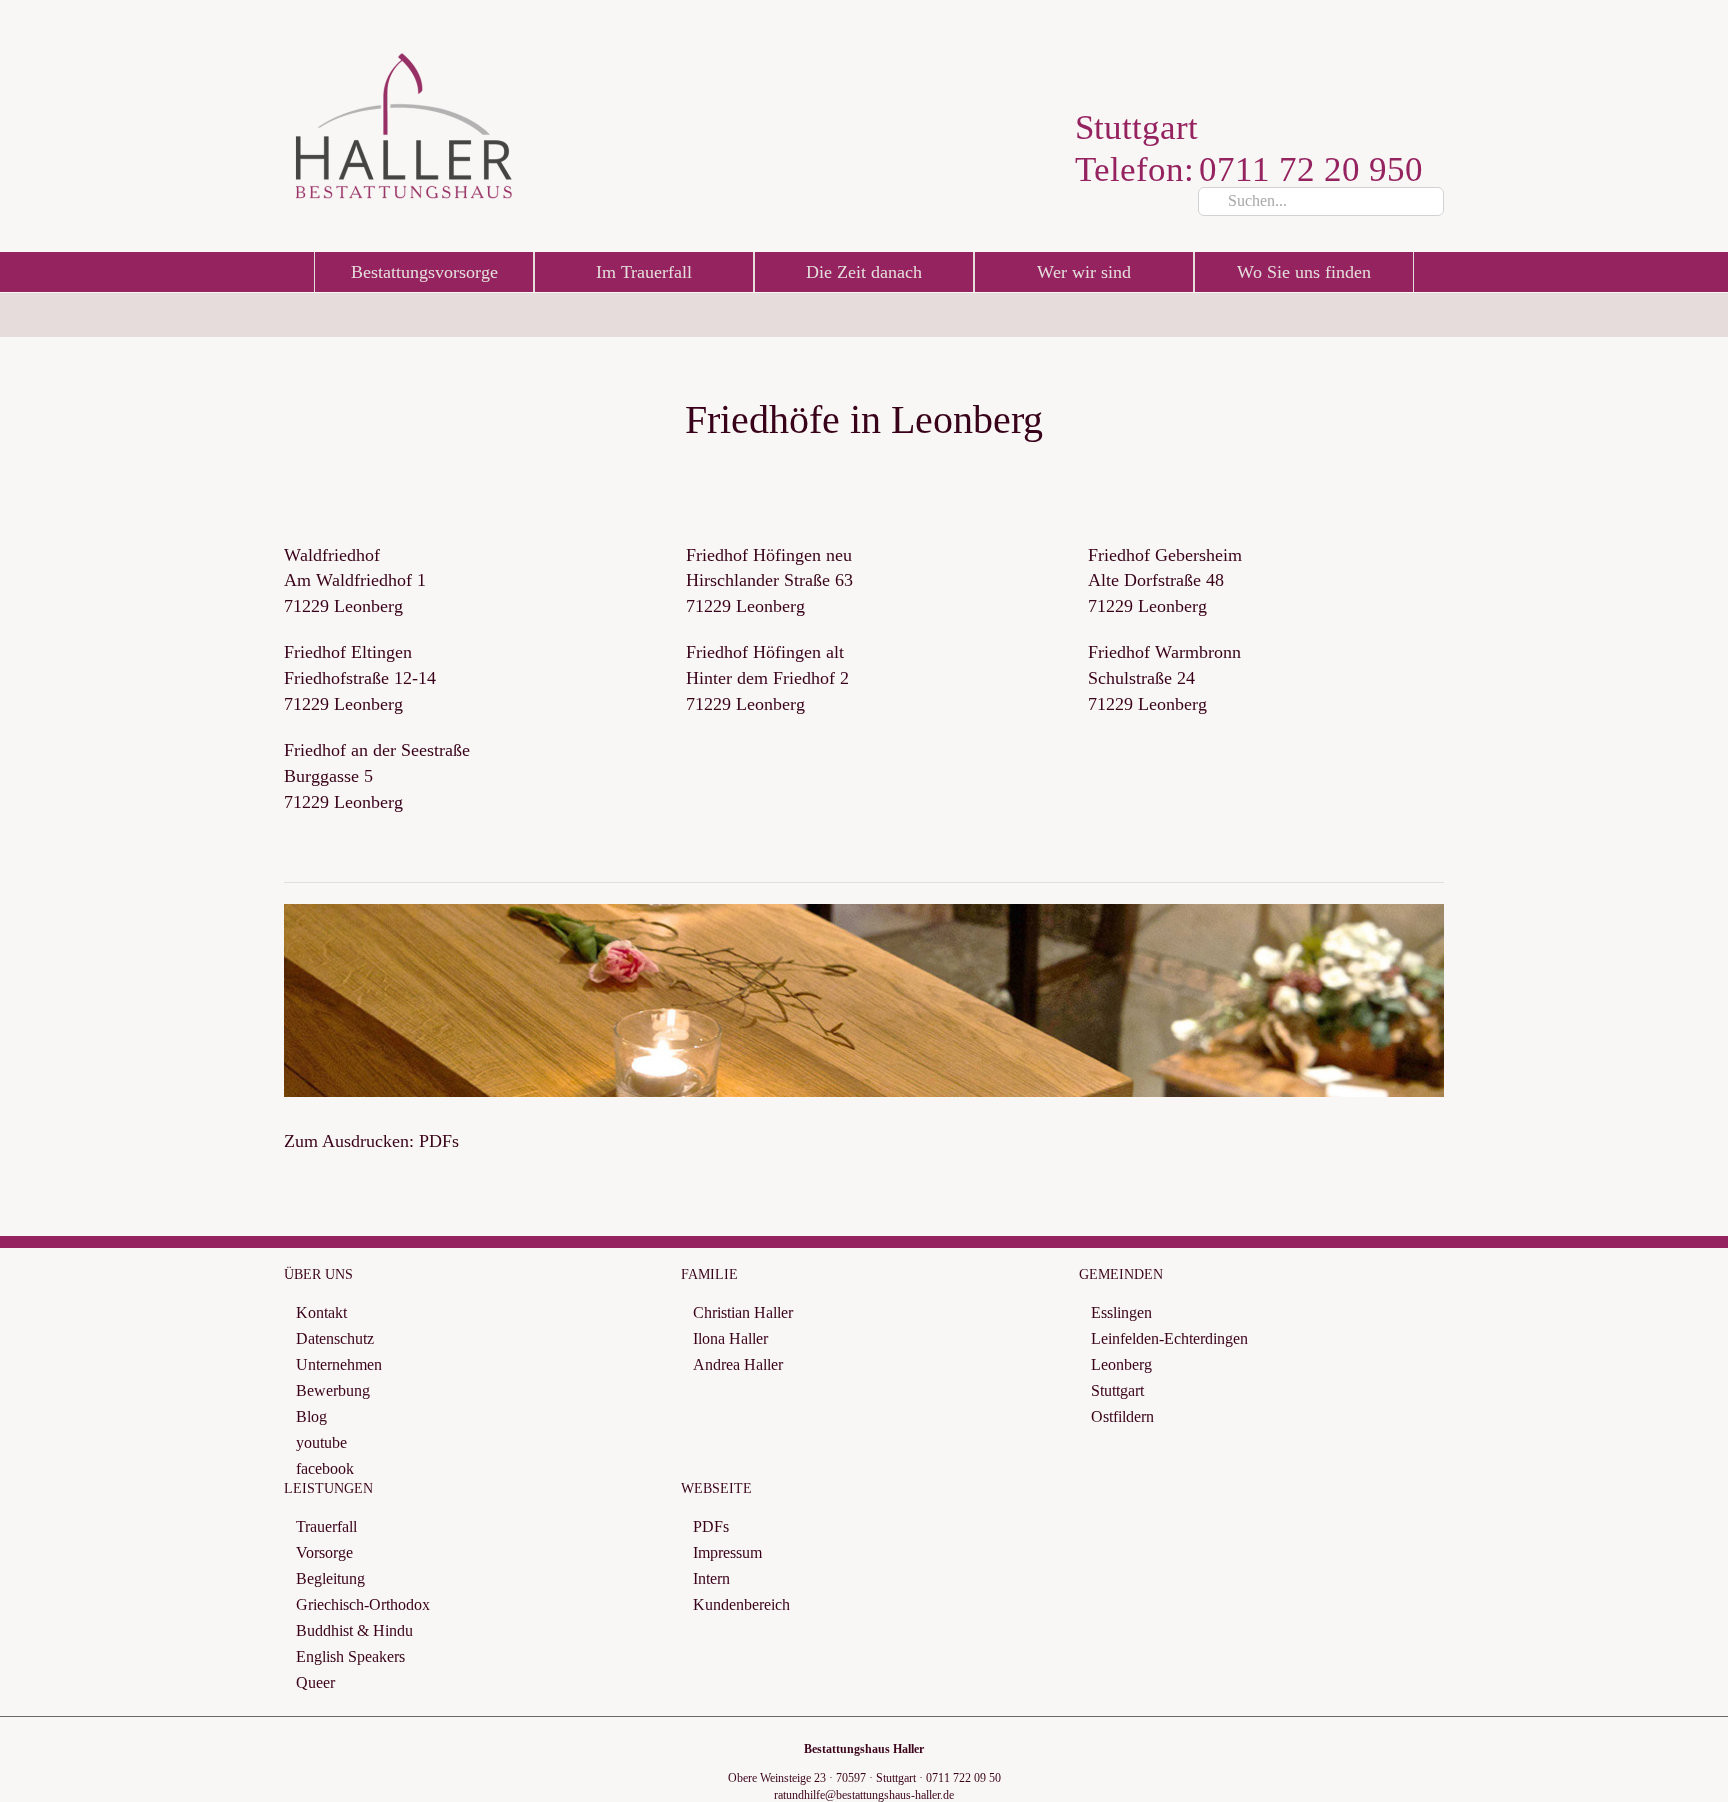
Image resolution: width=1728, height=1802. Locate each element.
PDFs (711, 1526)
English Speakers (350, 1656)
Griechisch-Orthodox (363, 1604)
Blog (311, 1416)
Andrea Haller (738, 1364)
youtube (321, 1442)
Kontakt (321, 1312)
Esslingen (1121, 1312)
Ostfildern (1122, 1416)
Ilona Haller (730, 1338)
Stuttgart (1117, 1390)
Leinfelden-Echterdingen (1169, 1338)
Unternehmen (339, 1364)
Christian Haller (743, 1312)
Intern (711, 1578)
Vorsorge (324, 1552)
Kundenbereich (741, 1604)
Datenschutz (335, 1338)
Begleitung (330, 1578)
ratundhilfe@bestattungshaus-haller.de (864, 1795)
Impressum (727, 1552)
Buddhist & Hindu (354, 1630)
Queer (315, 1682)
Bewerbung (333, 1390)
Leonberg (1121, 1364)
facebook (325, 1468)
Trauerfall (326, 1526)
